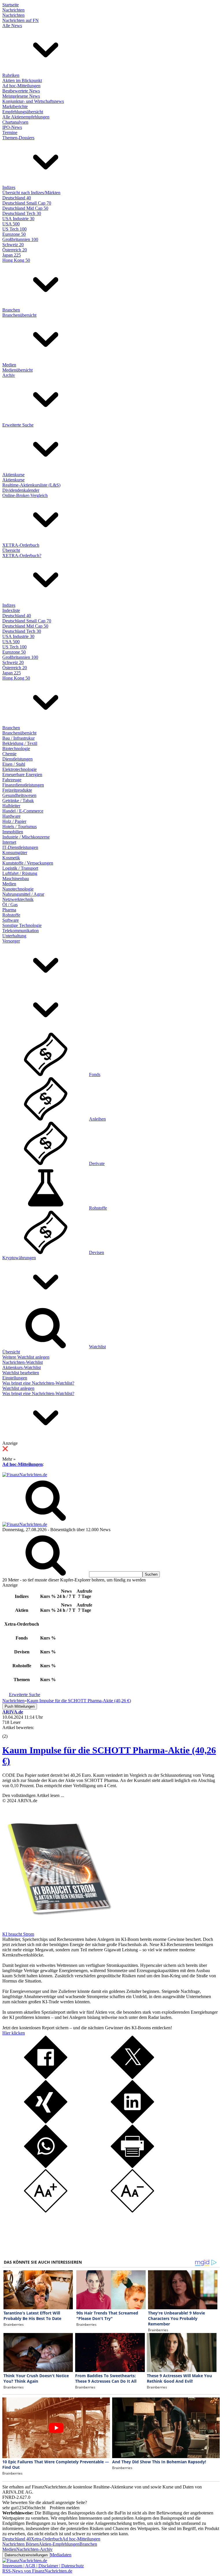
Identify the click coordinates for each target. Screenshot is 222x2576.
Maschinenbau (16, 879)
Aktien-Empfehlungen (59, 2544)
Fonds (95, 1074)
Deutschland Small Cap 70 (27, 203)
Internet (9, 842)
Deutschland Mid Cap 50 (25, 208)
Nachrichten (13, 10)
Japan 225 (12, 255)
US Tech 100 (14, 229)
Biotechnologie (16, 749)
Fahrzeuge (12, 780)
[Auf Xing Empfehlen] (46, 2122)
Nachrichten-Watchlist (23, 1362)
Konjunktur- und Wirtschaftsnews (33, 101)
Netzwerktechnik (18, 899)
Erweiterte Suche (18, 425)
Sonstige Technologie (22, 925)
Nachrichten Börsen (21, 2544)
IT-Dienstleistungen (20, 847)
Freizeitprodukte (17, 790)
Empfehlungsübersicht (23, 112)
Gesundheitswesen (19, 795)
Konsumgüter (15, 853)
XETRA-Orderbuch (21, 545)
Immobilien (13, 832)
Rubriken (11, 75)
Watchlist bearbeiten (21, 1373)
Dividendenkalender (21, 490)
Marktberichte (15, 106)
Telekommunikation (21, 931)
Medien (9, 365)
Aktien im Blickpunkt (22, 80)
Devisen (97, 1252)
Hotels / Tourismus (20, 827)
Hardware (11, 816)
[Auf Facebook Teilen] (46, 2077)
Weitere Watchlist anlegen (26, 1357)
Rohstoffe (11, 915)
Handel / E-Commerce (23, 811)
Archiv (9, 375)
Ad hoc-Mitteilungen (21, 86)
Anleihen (97, 1119)
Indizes (9, 187)
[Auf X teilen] (132, 2077)
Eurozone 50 (14, 234)
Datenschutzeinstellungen (26, 2555)
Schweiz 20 (13, 245)
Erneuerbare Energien (22, 775)
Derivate (97, 1163)
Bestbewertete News (21, 91)
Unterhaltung (14, 936)
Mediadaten (61, 2555)
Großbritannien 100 (20, 239)
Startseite (11, 5)
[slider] (11, 1732)
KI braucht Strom (18, 1934)
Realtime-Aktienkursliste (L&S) (31, 485)
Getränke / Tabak (18, 801)
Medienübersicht (17, 370)
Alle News (12, 26)
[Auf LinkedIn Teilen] (132, 2122)
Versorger (11, 941)
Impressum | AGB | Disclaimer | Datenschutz (43, 2566)
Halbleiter (11, 806)
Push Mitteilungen (20, 1706)
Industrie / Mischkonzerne (26, 837)
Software (11, 920)
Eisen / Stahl (14, 764)
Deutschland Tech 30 (22, 213)
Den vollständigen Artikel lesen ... (33, 1795)
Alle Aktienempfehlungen (26, 117)
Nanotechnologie (18, 889)
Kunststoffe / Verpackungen (28, 863)
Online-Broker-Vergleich (25, 495)
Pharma (9, 910)
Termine (10, 132)
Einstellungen (15, 1378)
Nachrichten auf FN (21, 20)
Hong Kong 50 (16, 260)
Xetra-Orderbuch (47, 2539)
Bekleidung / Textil (20, 743)
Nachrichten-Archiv (34, 2549)
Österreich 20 (15, 250)
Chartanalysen (15, 122)
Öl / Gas (10, 905)
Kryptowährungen (19, 1258)
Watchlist (97, 1347)
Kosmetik (11, 858)
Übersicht (11, 550)
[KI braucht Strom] (57, 1929)
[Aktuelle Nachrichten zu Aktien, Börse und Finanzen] (25, 1475)
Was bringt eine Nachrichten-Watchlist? (38, 1383)
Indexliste (11, 610)
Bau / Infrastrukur (18, 738)
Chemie (9, 754)
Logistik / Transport (20, 868)
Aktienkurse (13, 475)
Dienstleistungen (17, 759)
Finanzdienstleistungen (23, 785)
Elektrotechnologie (20, 769)
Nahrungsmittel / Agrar (23, 894)
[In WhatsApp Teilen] (46, 2166)
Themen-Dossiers (18, 138)
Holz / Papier (14, 821)
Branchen (11, 310)
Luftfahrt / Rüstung (20, 873)
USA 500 (11, 224)
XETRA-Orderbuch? (22, 556)
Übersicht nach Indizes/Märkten (31, 193)
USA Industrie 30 (18, 219)
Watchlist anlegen (18, 1388)
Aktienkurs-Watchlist (22, 1367)
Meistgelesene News (21, 96)
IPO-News (12, 127)
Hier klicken (14, 2033)
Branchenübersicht (19, 315)
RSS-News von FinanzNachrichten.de (37, 2571)
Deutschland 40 (17, 198)
